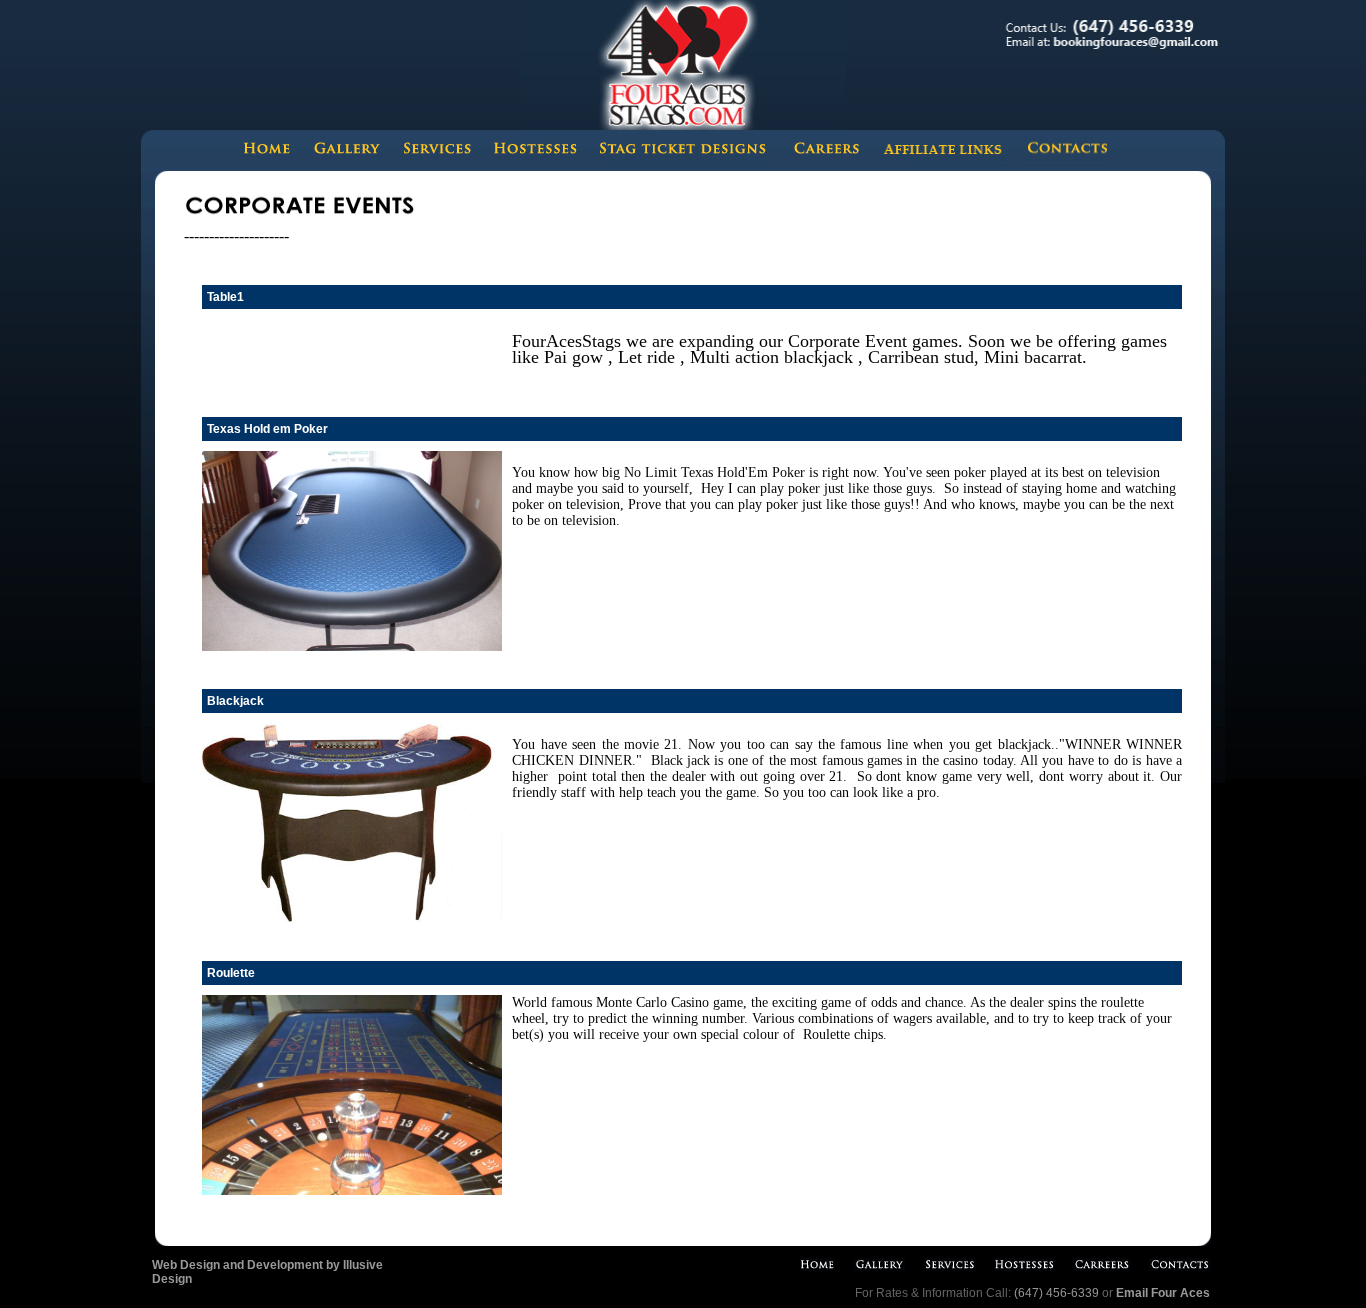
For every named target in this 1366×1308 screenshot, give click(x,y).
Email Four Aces (1163, 1293)
